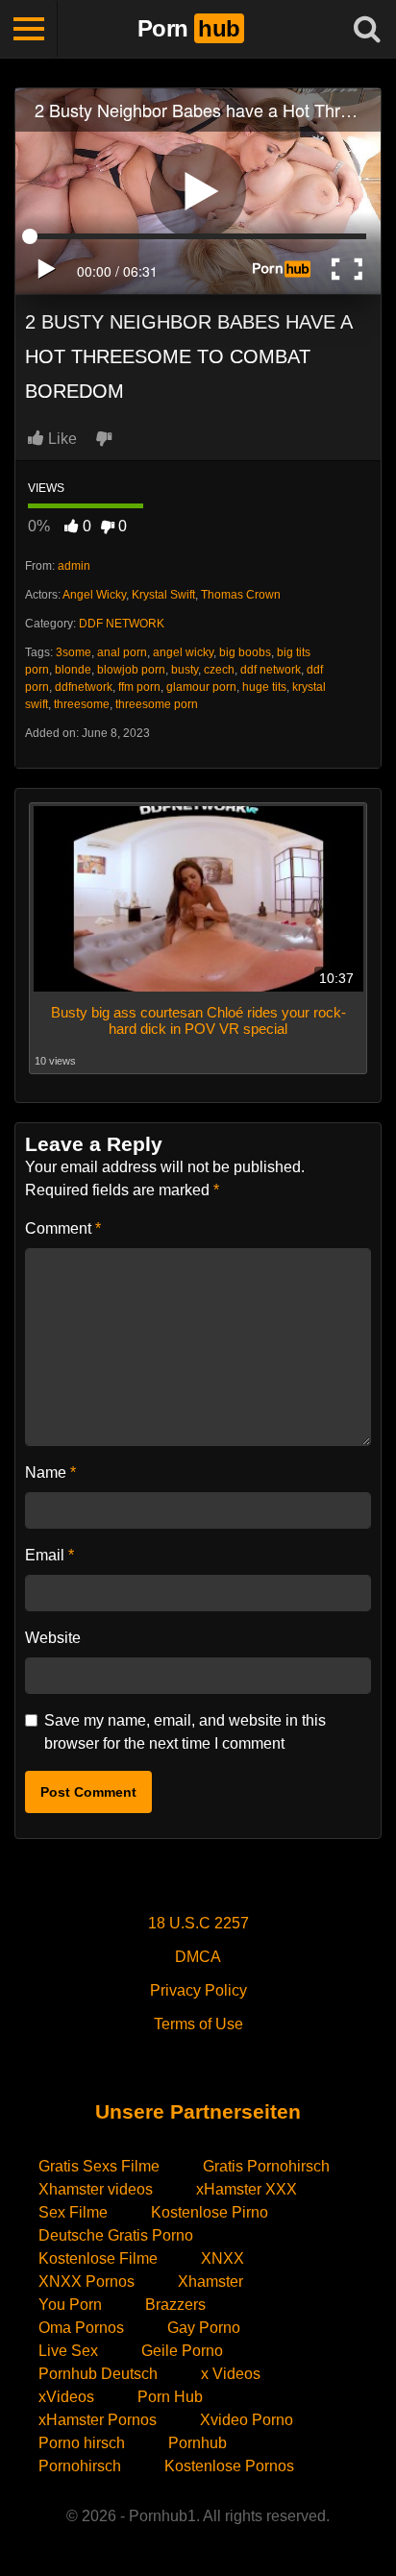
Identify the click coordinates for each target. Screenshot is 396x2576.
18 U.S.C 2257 (198, 1923)
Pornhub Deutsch (98, 2374)
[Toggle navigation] (29, 29)
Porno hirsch (82, 2443)
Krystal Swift (163, 595)
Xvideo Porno (247, 2420)
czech (219, 670)
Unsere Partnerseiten (198, 2111)
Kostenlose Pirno (210, 2212)
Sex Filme (73, 2212)
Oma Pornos (81, 2328)
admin (74, 566)
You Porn (70, 2305)
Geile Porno (182, 2351)
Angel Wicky (94, 595)
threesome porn (157, 704)
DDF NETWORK (122, 624)
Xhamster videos (96, 2189)
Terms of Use (198, 2024)
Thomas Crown (241, 595)
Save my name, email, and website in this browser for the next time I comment (185, 1732)
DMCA (198, 1957)
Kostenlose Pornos (229, 2466)
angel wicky (183, 652)
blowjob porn (131, 670)
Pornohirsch (80, 2466)
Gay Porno (204, 2328)
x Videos (231, 2374)
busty (185, 670)
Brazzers (175, 2305)
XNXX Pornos (87, 2282)
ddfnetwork (84, 687)
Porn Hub (170, 2397)
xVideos (66, 2397)
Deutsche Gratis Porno (116, 2235)
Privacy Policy (198, 1990)
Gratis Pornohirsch (266, 2166)
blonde (73, 670)
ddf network (271, 670)
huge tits (264, 687)
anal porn (122, 652)
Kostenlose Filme (98, 2258)
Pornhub (198, 2443)
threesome (82, 704)
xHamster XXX (247, 2189)
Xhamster (210, 2282)
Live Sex (68, 2351)
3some (74, 652)
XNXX (223, 2258)
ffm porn (139, 687)
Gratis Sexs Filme (99, 2166)
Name (50, 1472)
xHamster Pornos (98, 2420)
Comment (63, 1228)
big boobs (245, 652)
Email (49, 1555)
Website (53, 1638)
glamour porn (201, 687)
